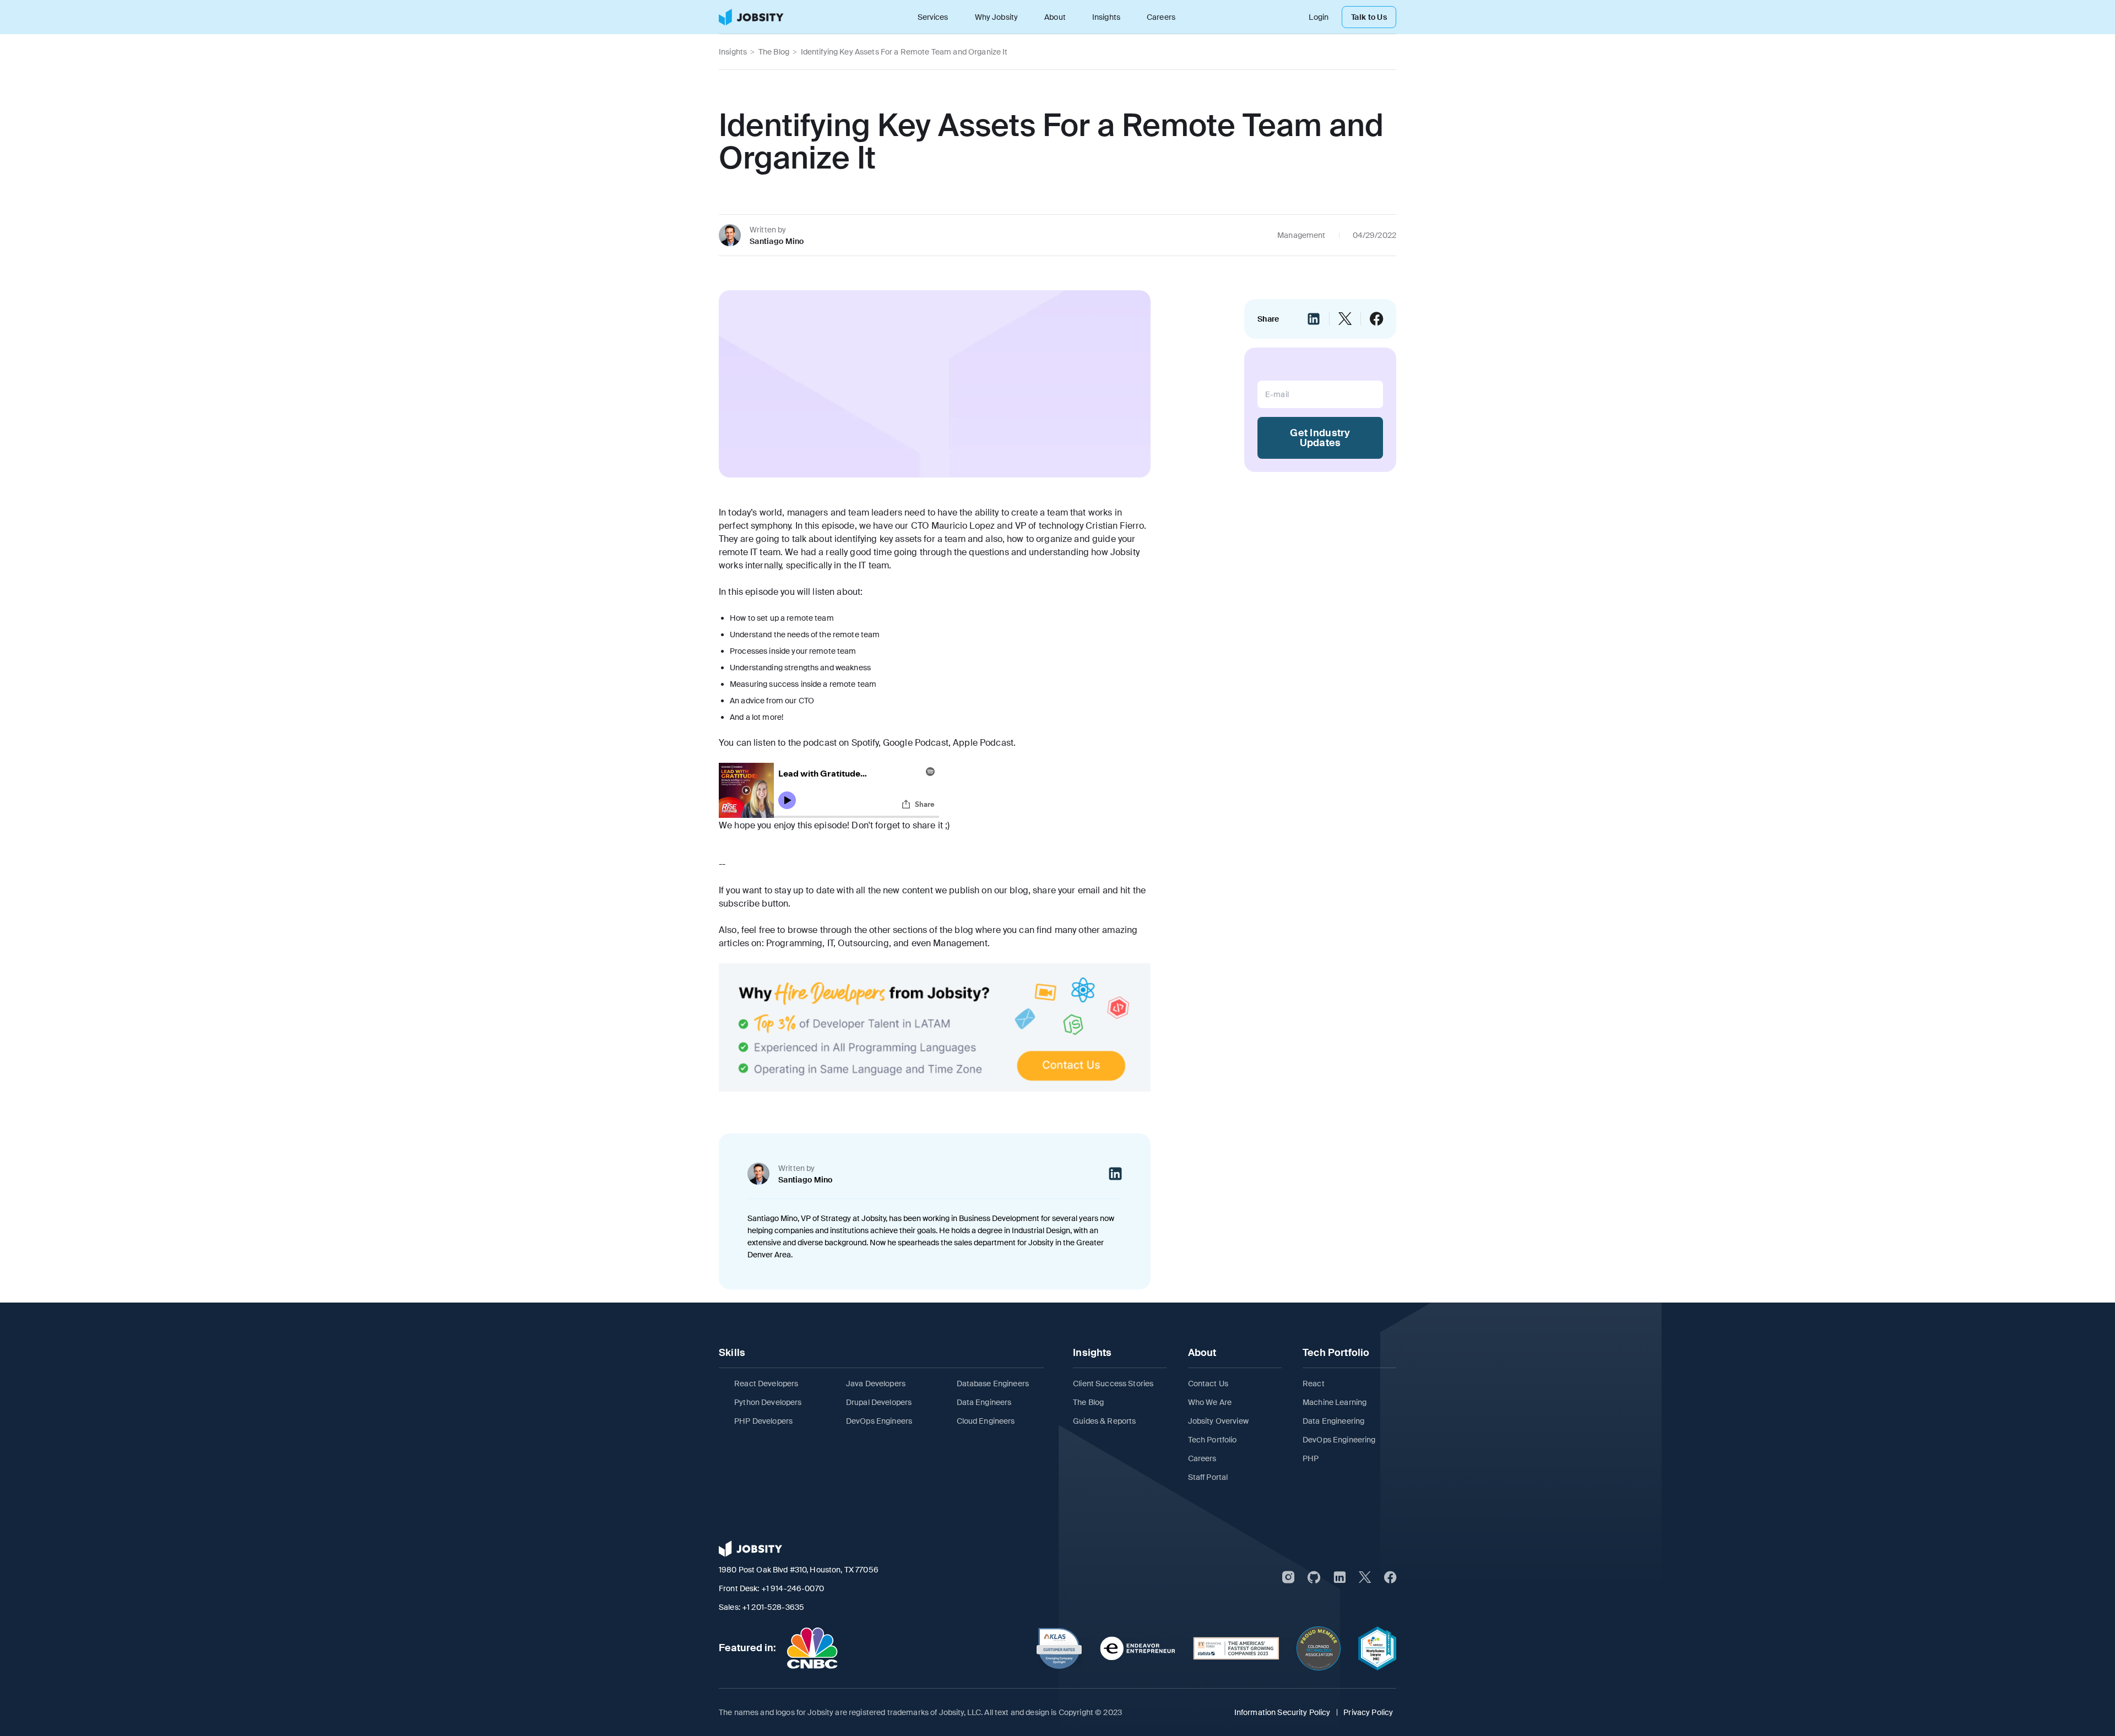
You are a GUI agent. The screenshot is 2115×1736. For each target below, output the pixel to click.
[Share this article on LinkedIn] (1314, 319)
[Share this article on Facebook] (1376, 319)
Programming (795, 943)
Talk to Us (1369, 17)
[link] (751, 17)
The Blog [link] (774, 52)
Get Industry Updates (1320, 438)
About (1055, 17)
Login (1319, 17)
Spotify (865, 743)
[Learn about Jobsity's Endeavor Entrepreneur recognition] (1138, 1648)
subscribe (739, 904)
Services (933, 17)
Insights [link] (733, 52)
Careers (1161, 17)
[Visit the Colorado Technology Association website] (1319, 1648)
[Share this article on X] (1345, 319)
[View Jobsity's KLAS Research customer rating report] (1059, 1648)
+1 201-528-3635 (773, 1607)
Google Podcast (916, 743)
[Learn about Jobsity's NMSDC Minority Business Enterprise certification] (1377, 1648)
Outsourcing (863, 943)
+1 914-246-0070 (793, 1588)
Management (960, 943)
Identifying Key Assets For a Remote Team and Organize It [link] (904, 52)
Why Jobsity (997, 17)
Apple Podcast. (984, 743)
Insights (1106, 17)
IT (830, 943)
